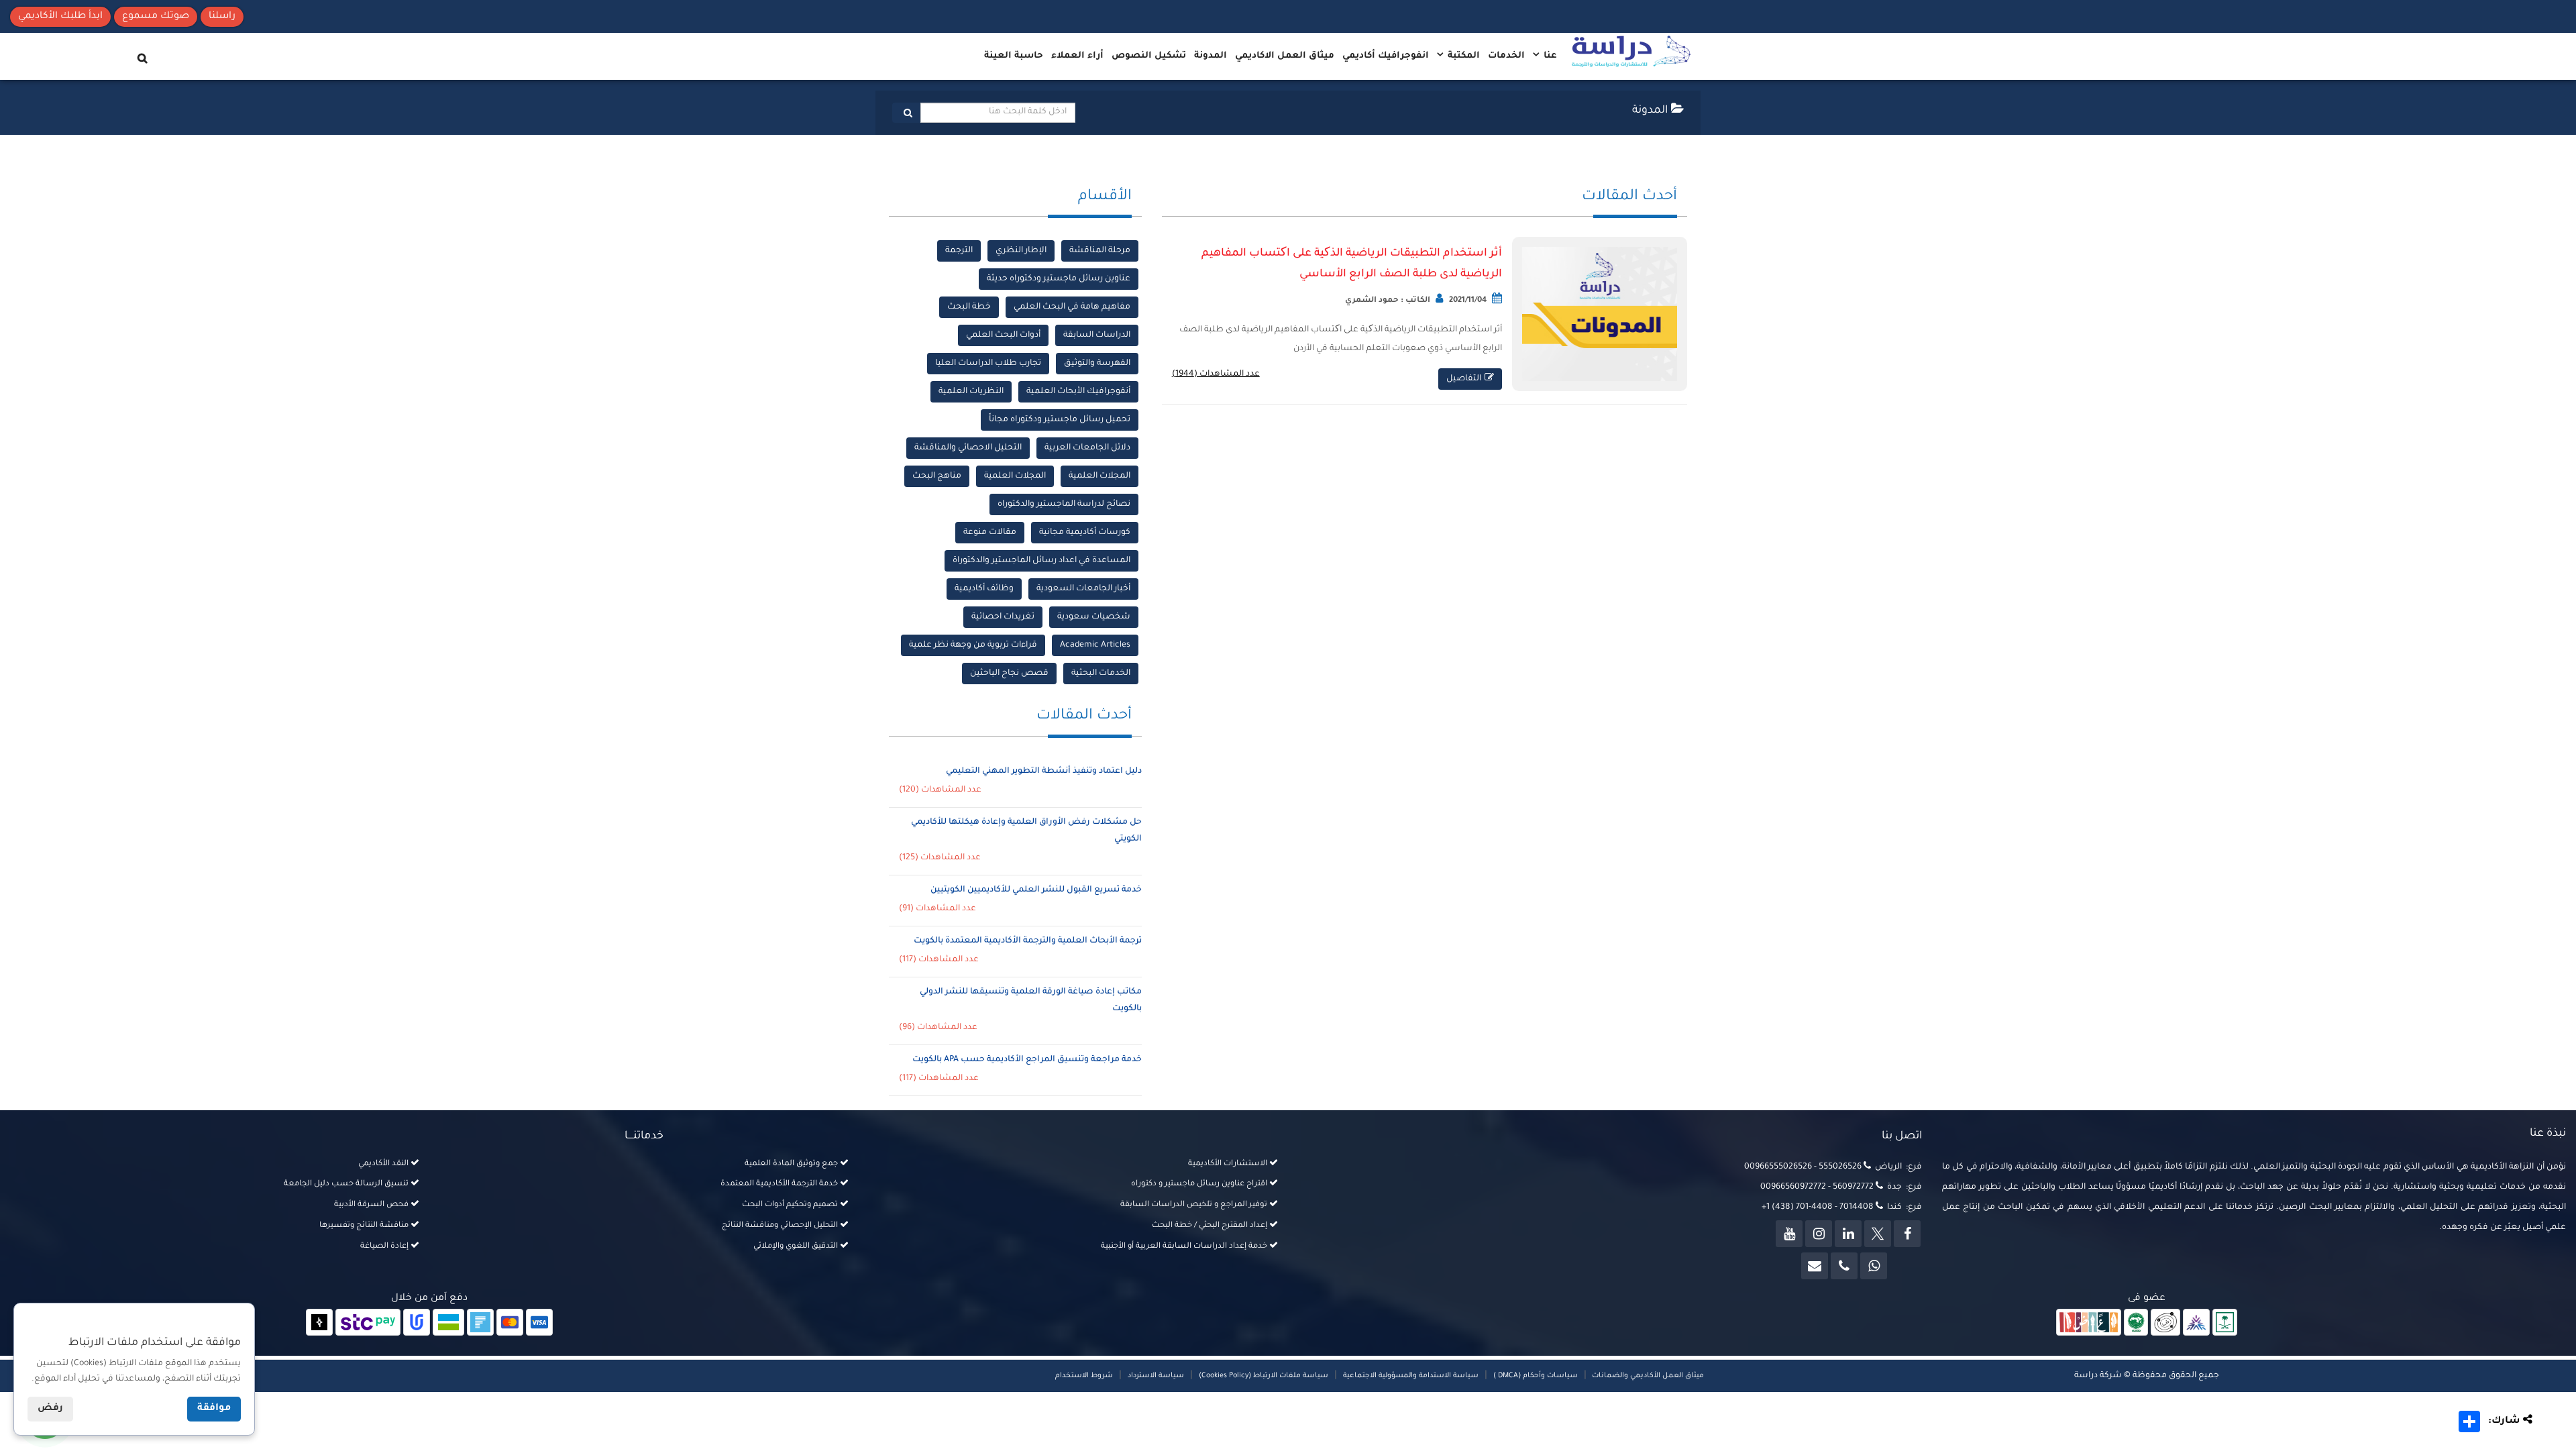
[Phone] (1844, 1266)
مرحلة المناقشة (1100, 251)
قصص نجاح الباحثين (1009, 674)
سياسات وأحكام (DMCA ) (1536, 1376)
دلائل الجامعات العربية (1087, 448)
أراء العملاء (1077, 56)
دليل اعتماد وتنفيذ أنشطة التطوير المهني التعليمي (1044, 771)
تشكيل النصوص (1149, 56)
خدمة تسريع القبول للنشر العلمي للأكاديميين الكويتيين (1036, 890)
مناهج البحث (937, 476)
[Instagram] (1819, 1234)
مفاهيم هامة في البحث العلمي (1072, 307)
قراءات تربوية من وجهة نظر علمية (973, 645)
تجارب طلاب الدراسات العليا (988, 364)
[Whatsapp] (1874, 1266)
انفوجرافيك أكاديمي (1386, 56)
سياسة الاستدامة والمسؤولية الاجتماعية (1411, 1376)
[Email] (1815, 1266)
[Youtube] (1789, 1234)
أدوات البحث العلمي (1003, 335)
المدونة (1211, 56)
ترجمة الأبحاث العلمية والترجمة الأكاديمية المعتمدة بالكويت (1028, 941)
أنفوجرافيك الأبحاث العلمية (1078, 392)
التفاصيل (1464, 379)
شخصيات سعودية (1094, 617)
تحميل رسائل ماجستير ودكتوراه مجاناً (1060, 420)
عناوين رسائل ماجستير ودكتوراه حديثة (1059, 279)
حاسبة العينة (1014, 56)
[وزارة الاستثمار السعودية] (2225, 1323)
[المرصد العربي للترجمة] (2165, 1323)
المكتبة (1462, 56)
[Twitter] (1878, 1234)
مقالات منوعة (990, 533)
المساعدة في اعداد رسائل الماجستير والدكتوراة (1041, 561)
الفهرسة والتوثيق (1097, 364)
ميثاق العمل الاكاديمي (1285, 56)
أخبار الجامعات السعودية (1083, 589)
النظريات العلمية (971, 392)
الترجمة (959, 251)
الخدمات (1506, 56)
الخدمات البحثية (1101, 674)
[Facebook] (1907, 1234)
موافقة (214, 1409)
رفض (50, 1409)
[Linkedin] (1848, 1234)
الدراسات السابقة (1097, 335)
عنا (1549, 56)
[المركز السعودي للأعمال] (2196, 1323)
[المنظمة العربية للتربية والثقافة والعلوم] (2136, 1323)
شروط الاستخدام (1084, 1376)
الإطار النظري (1021, 251)
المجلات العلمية (1099, 476)
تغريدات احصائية (1003, 617)
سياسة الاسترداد (1156, 1376)
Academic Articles (1095, 645)
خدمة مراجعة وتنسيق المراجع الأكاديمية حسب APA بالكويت (1027, 1060)
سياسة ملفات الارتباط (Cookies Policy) (1264, 1376)
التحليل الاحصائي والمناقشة (968, 448)
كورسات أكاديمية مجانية (1085, 533)
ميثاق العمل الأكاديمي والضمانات (1647, 1376)
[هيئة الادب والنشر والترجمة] (2089, 1323)
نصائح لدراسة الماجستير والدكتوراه (1064, 504)
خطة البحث (969, 307)
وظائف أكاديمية (984, 589)
